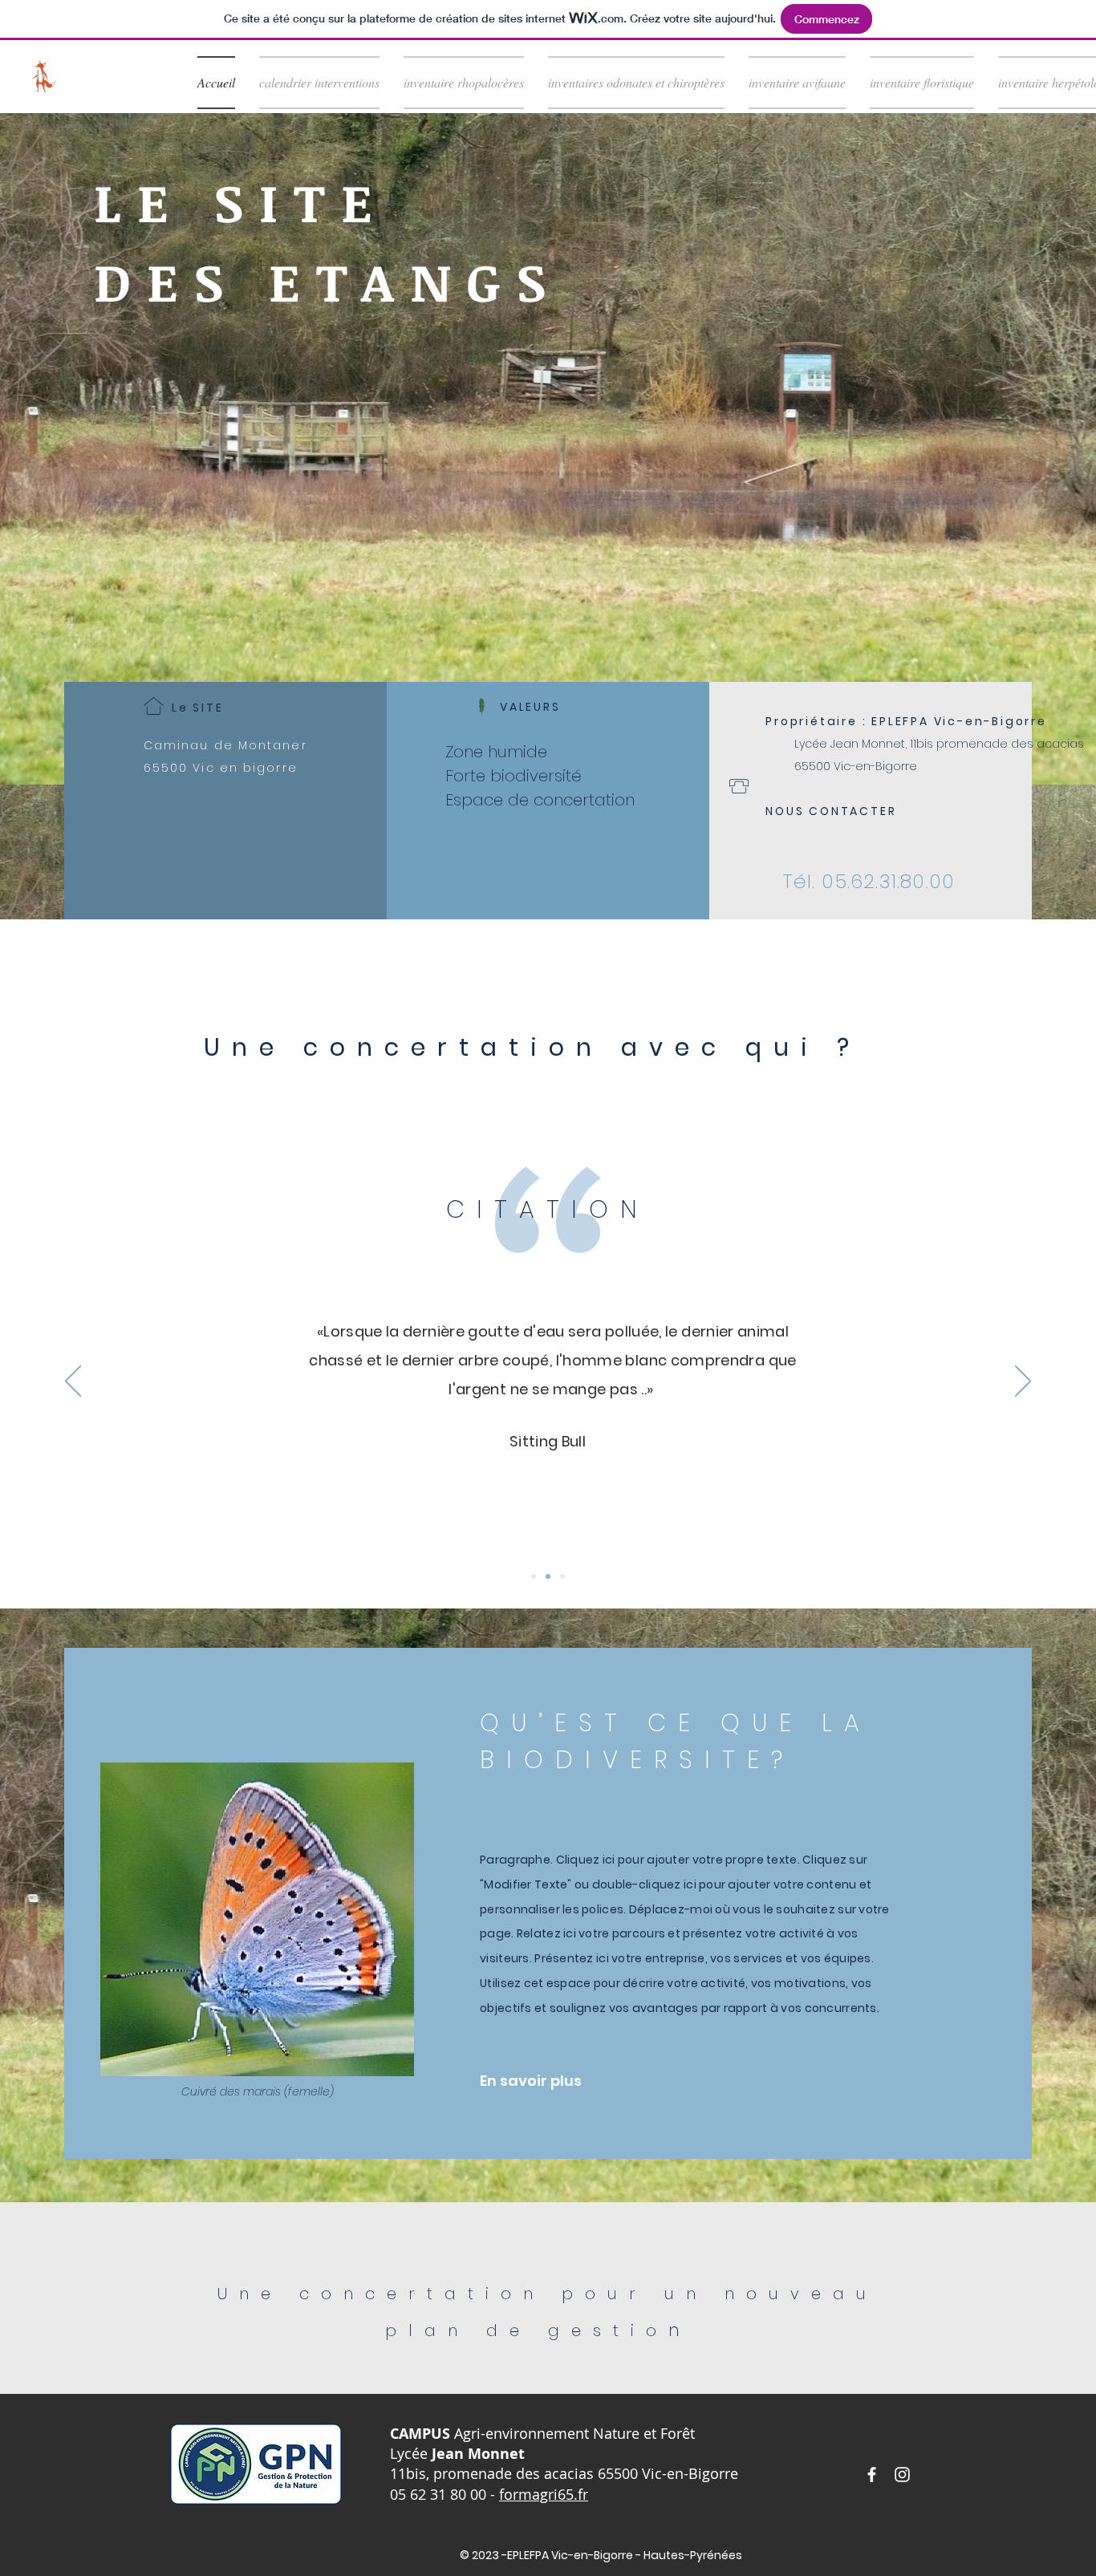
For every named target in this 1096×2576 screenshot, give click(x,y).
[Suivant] (1023, 1382)
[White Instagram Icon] (902, 2475)
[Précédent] (73, 1382)
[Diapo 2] (548, 1576)
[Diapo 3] (562, 1576)
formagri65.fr (544, 2494)
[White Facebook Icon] (872, 2475)
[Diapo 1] (534, 1576)
